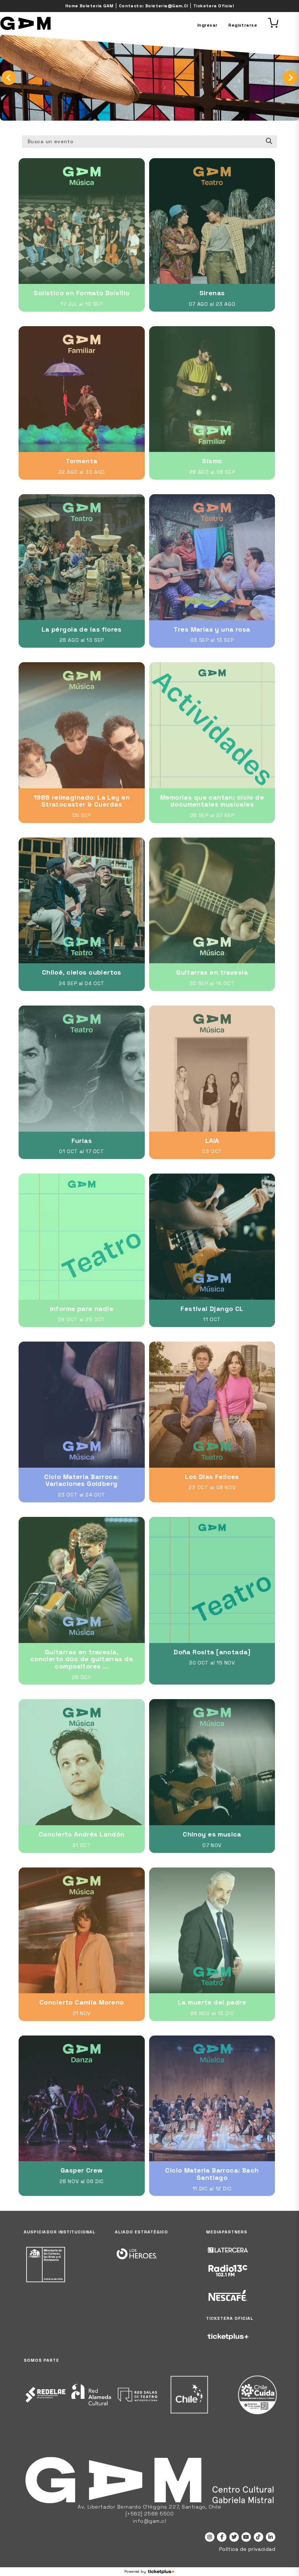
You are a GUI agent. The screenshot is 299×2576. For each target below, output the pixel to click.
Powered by (135, 2571)
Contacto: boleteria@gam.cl (154, 6)
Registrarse (243, 25)
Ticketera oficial (213, 6)
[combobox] (149, 142)
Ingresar (207, 25)
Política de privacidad (247, 2549)
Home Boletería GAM (90, 6)
